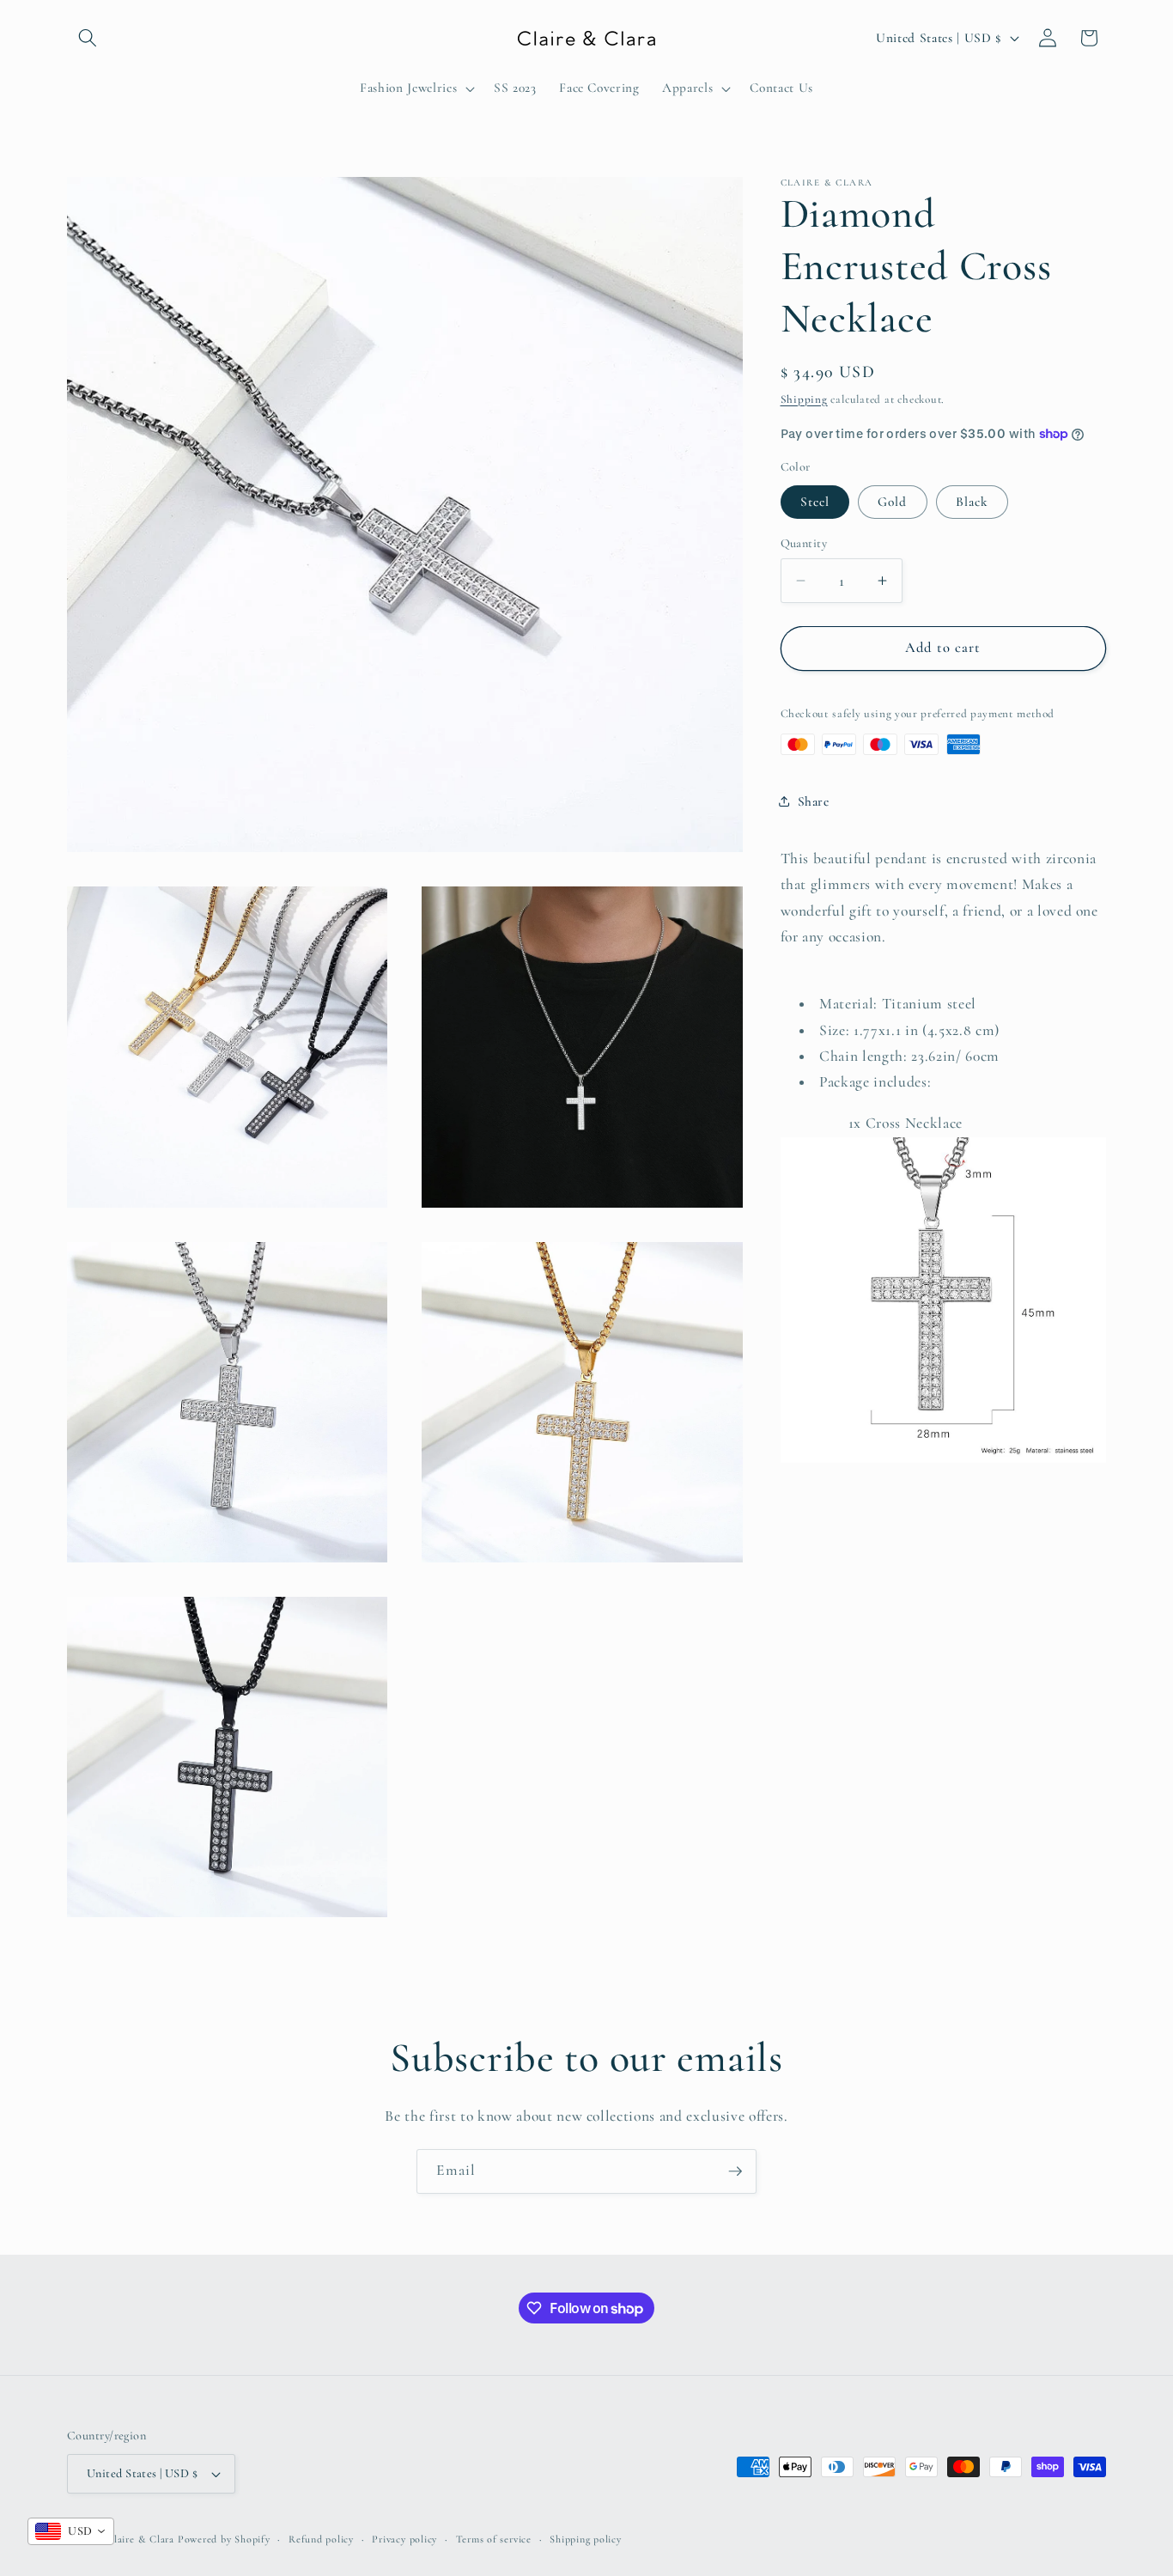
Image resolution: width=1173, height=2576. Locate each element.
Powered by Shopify (224, 2539)
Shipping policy (586, 2539)
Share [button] (814, 801)
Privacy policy (404, 2539)
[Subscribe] (735, 2171)
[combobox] (71, 2531)
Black (972, 502)
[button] (88, 38)
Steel (815, 502)
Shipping (804, 399)
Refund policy (321, 2539)
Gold (892, 502)
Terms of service (494, 2539)
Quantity (804, 543)
